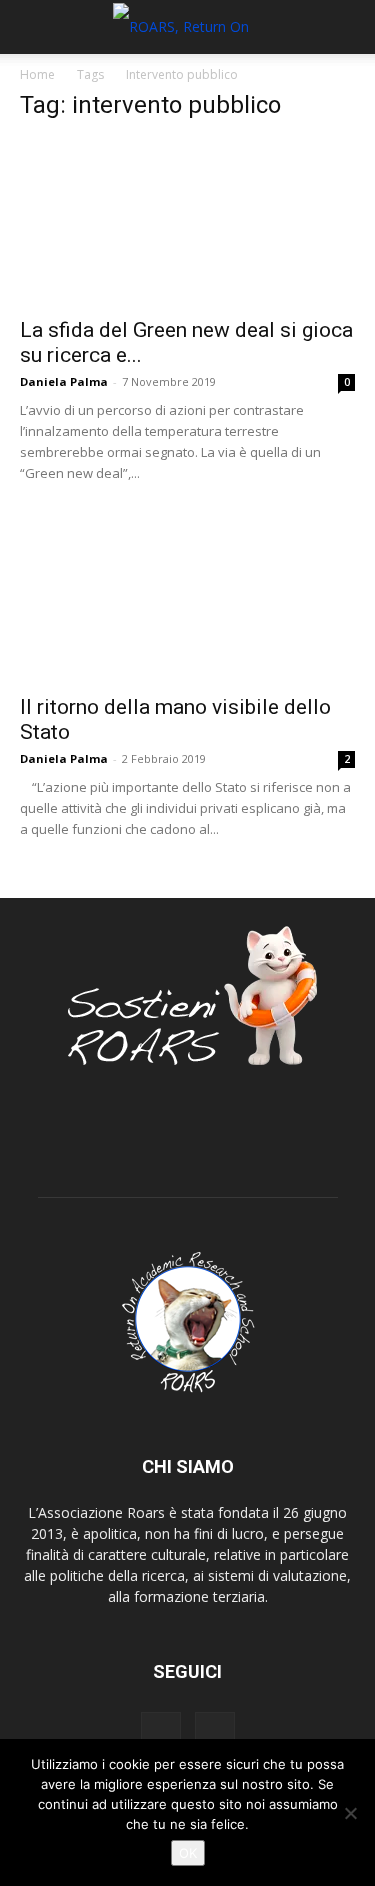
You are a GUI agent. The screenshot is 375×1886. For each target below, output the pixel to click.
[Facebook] (161, 1732)
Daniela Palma (64, 381)
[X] (215, 1732)
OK (188, 1853)
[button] (34, 27)
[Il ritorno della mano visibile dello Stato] (187, 598)
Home (37, 74)
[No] (350, 1813)
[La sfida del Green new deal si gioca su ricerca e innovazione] (187, 222)
